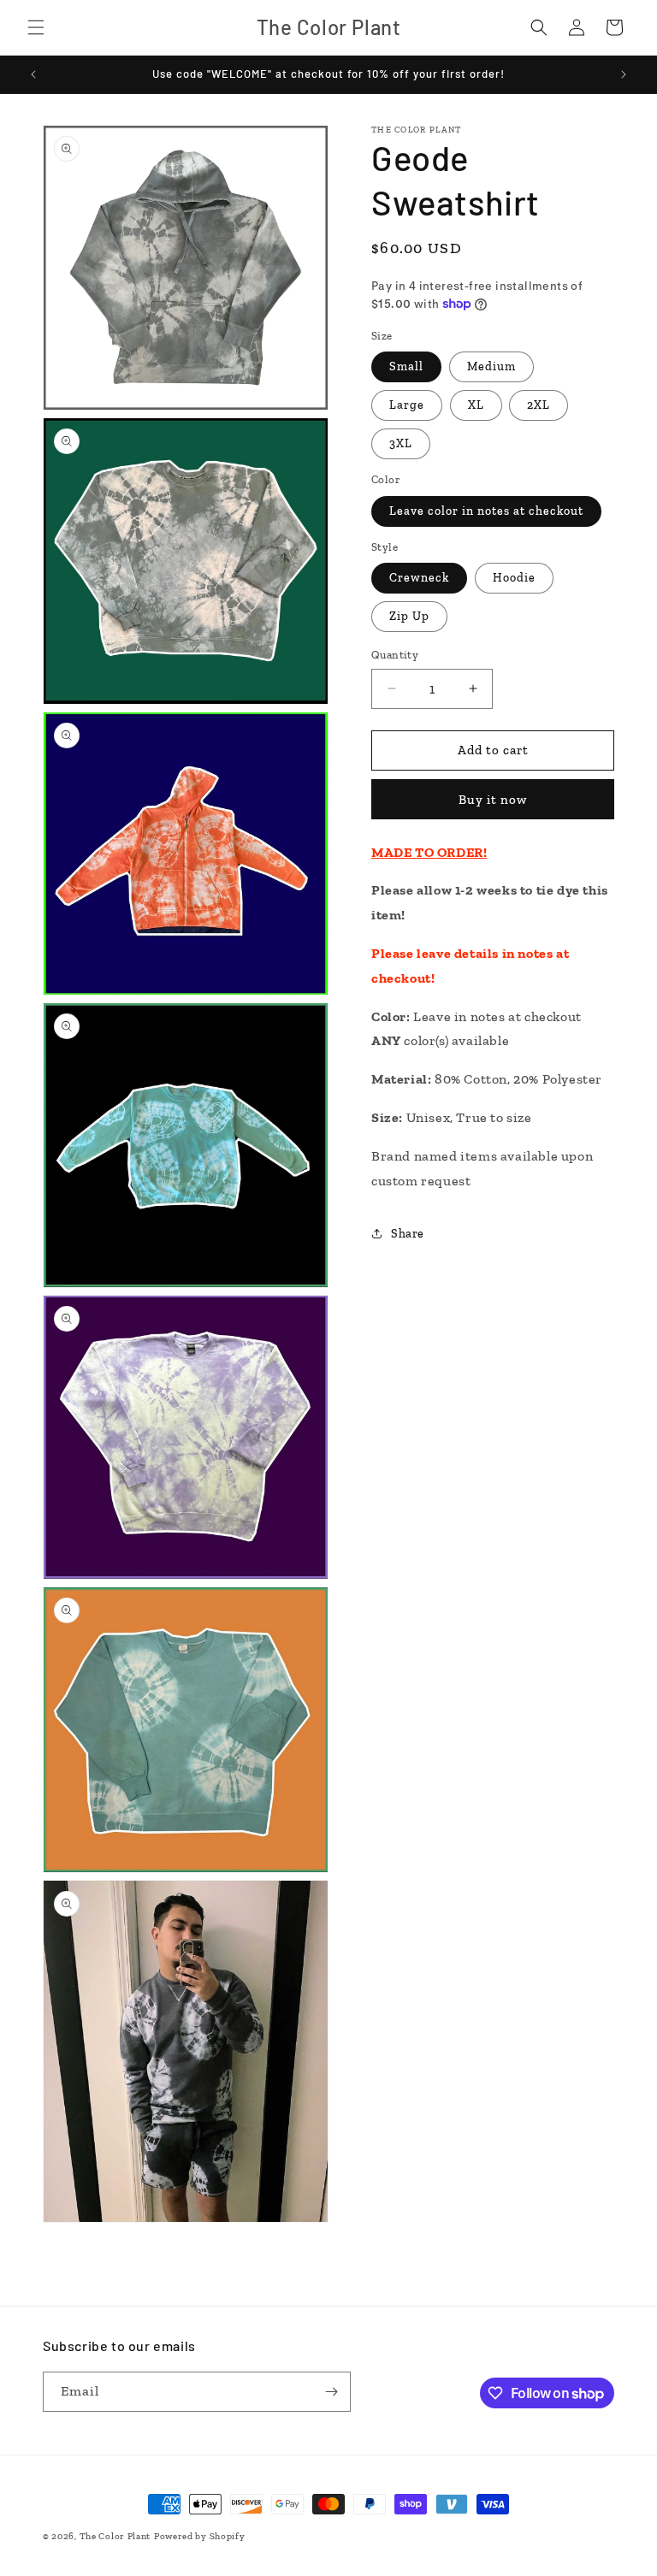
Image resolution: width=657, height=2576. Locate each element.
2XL (539, 405)
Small (406, 366)
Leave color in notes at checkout (486, 511)
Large (407, 405)
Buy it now (493, 800)
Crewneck (419, 578)
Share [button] (408, 1234)
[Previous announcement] (33, 74)
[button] (36, 27)
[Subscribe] (331, 2392)
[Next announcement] (624, 74)
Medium (491, 366)
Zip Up (409, 616)
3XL (401, 443)
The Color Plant (115, 2536)
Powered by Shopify (200, 2536)
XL (476, 405)
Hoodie (514, 578)
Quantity (395, 655)
